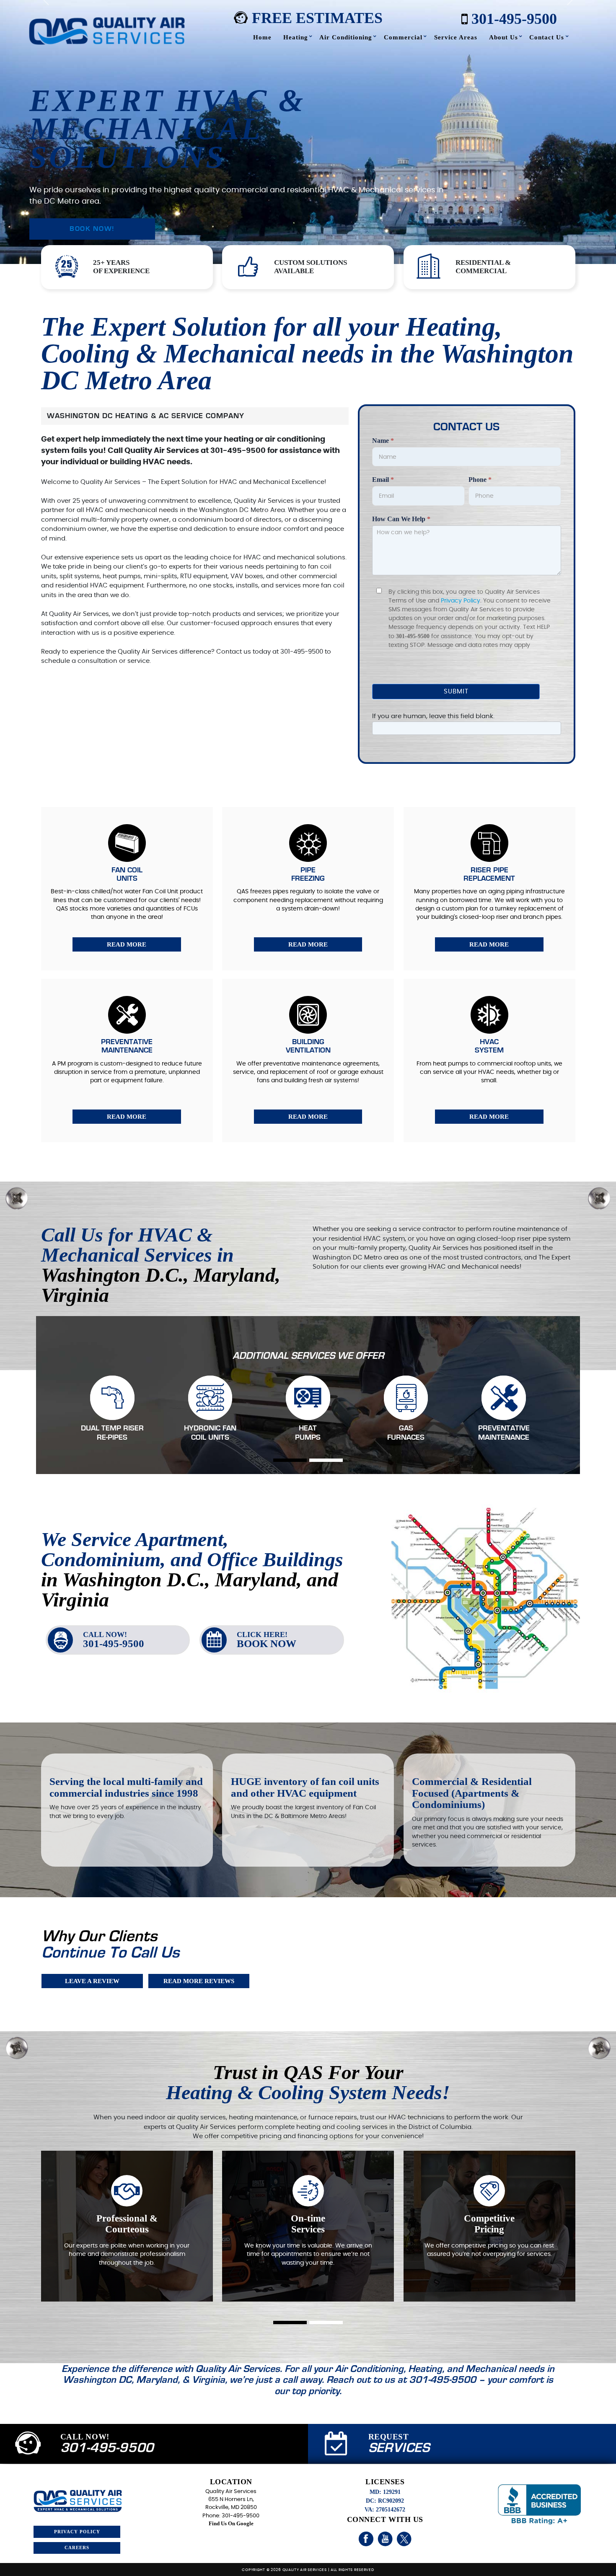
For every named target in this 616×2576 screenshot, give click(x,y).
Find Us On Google (231, 2524)
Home (262, 37)
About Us (503, 37)
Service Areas (456, 37)
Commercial (403, 37)
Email (383, 480)
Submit (456, 692)
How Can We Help (401, 519)
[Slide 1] (290, 1460)
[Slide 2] (326, 1460)
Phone (480, 480)
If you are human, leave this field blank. (433, 716)
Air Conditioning (346, 37)
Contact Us (547, 37)
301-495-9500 (512, 18)
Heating (296, 37)
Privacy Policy (461, 601)
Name (383, 441)
